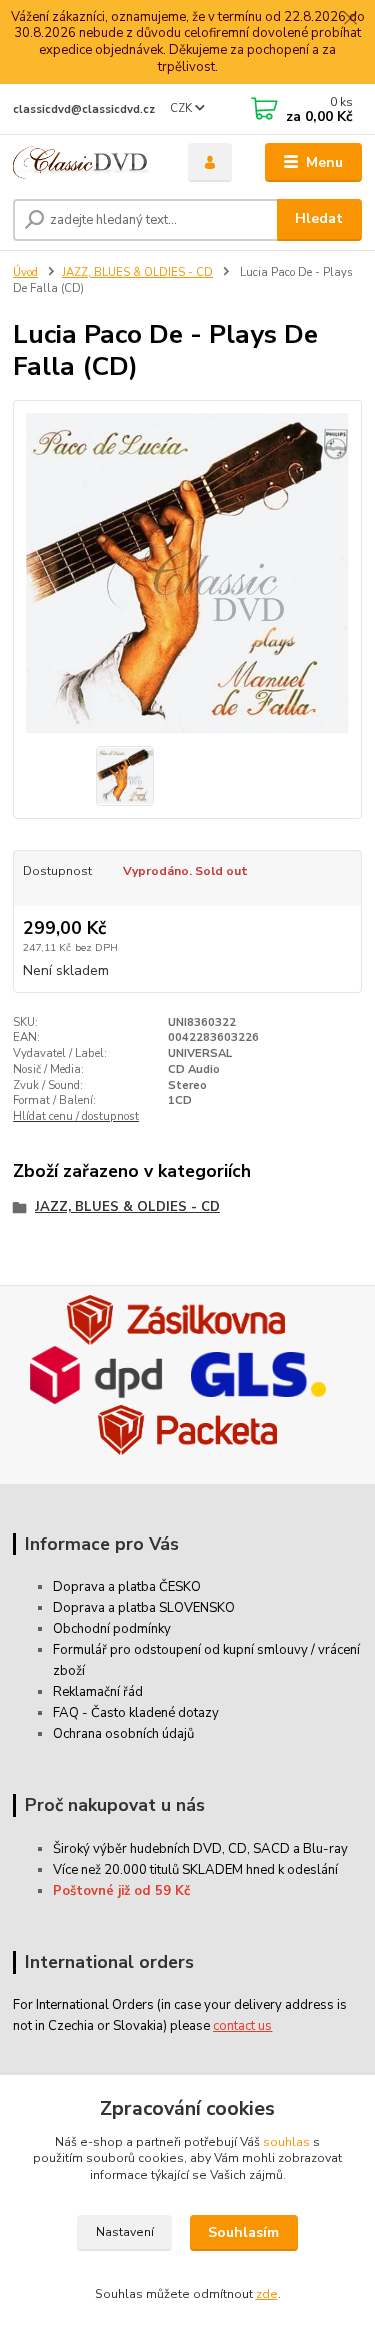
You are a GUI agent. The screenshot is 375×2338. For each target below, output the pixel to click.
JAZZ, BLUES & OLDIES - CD (137, 272)
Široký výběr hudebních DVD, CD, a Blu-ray (200, 1849)
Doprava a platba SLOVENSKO (144, 1608)
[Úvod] (85, 163)
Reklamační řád (98, 1692)
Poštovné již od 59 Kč (121, 1891)
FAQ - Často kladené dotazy (136, 1713)
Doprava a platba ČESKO (127, 1587)
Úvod (25, 272)
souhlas (286, 2142)
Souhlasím (243, 2232)
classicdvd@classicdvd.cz (84, 109)
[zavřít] (350, 20)
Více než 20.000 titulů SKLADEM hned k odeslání (195, 1870)
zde (267, 2294)
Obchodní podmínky (112, 1629)
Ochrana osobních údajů (123, 1734)
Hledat (319, 218)
